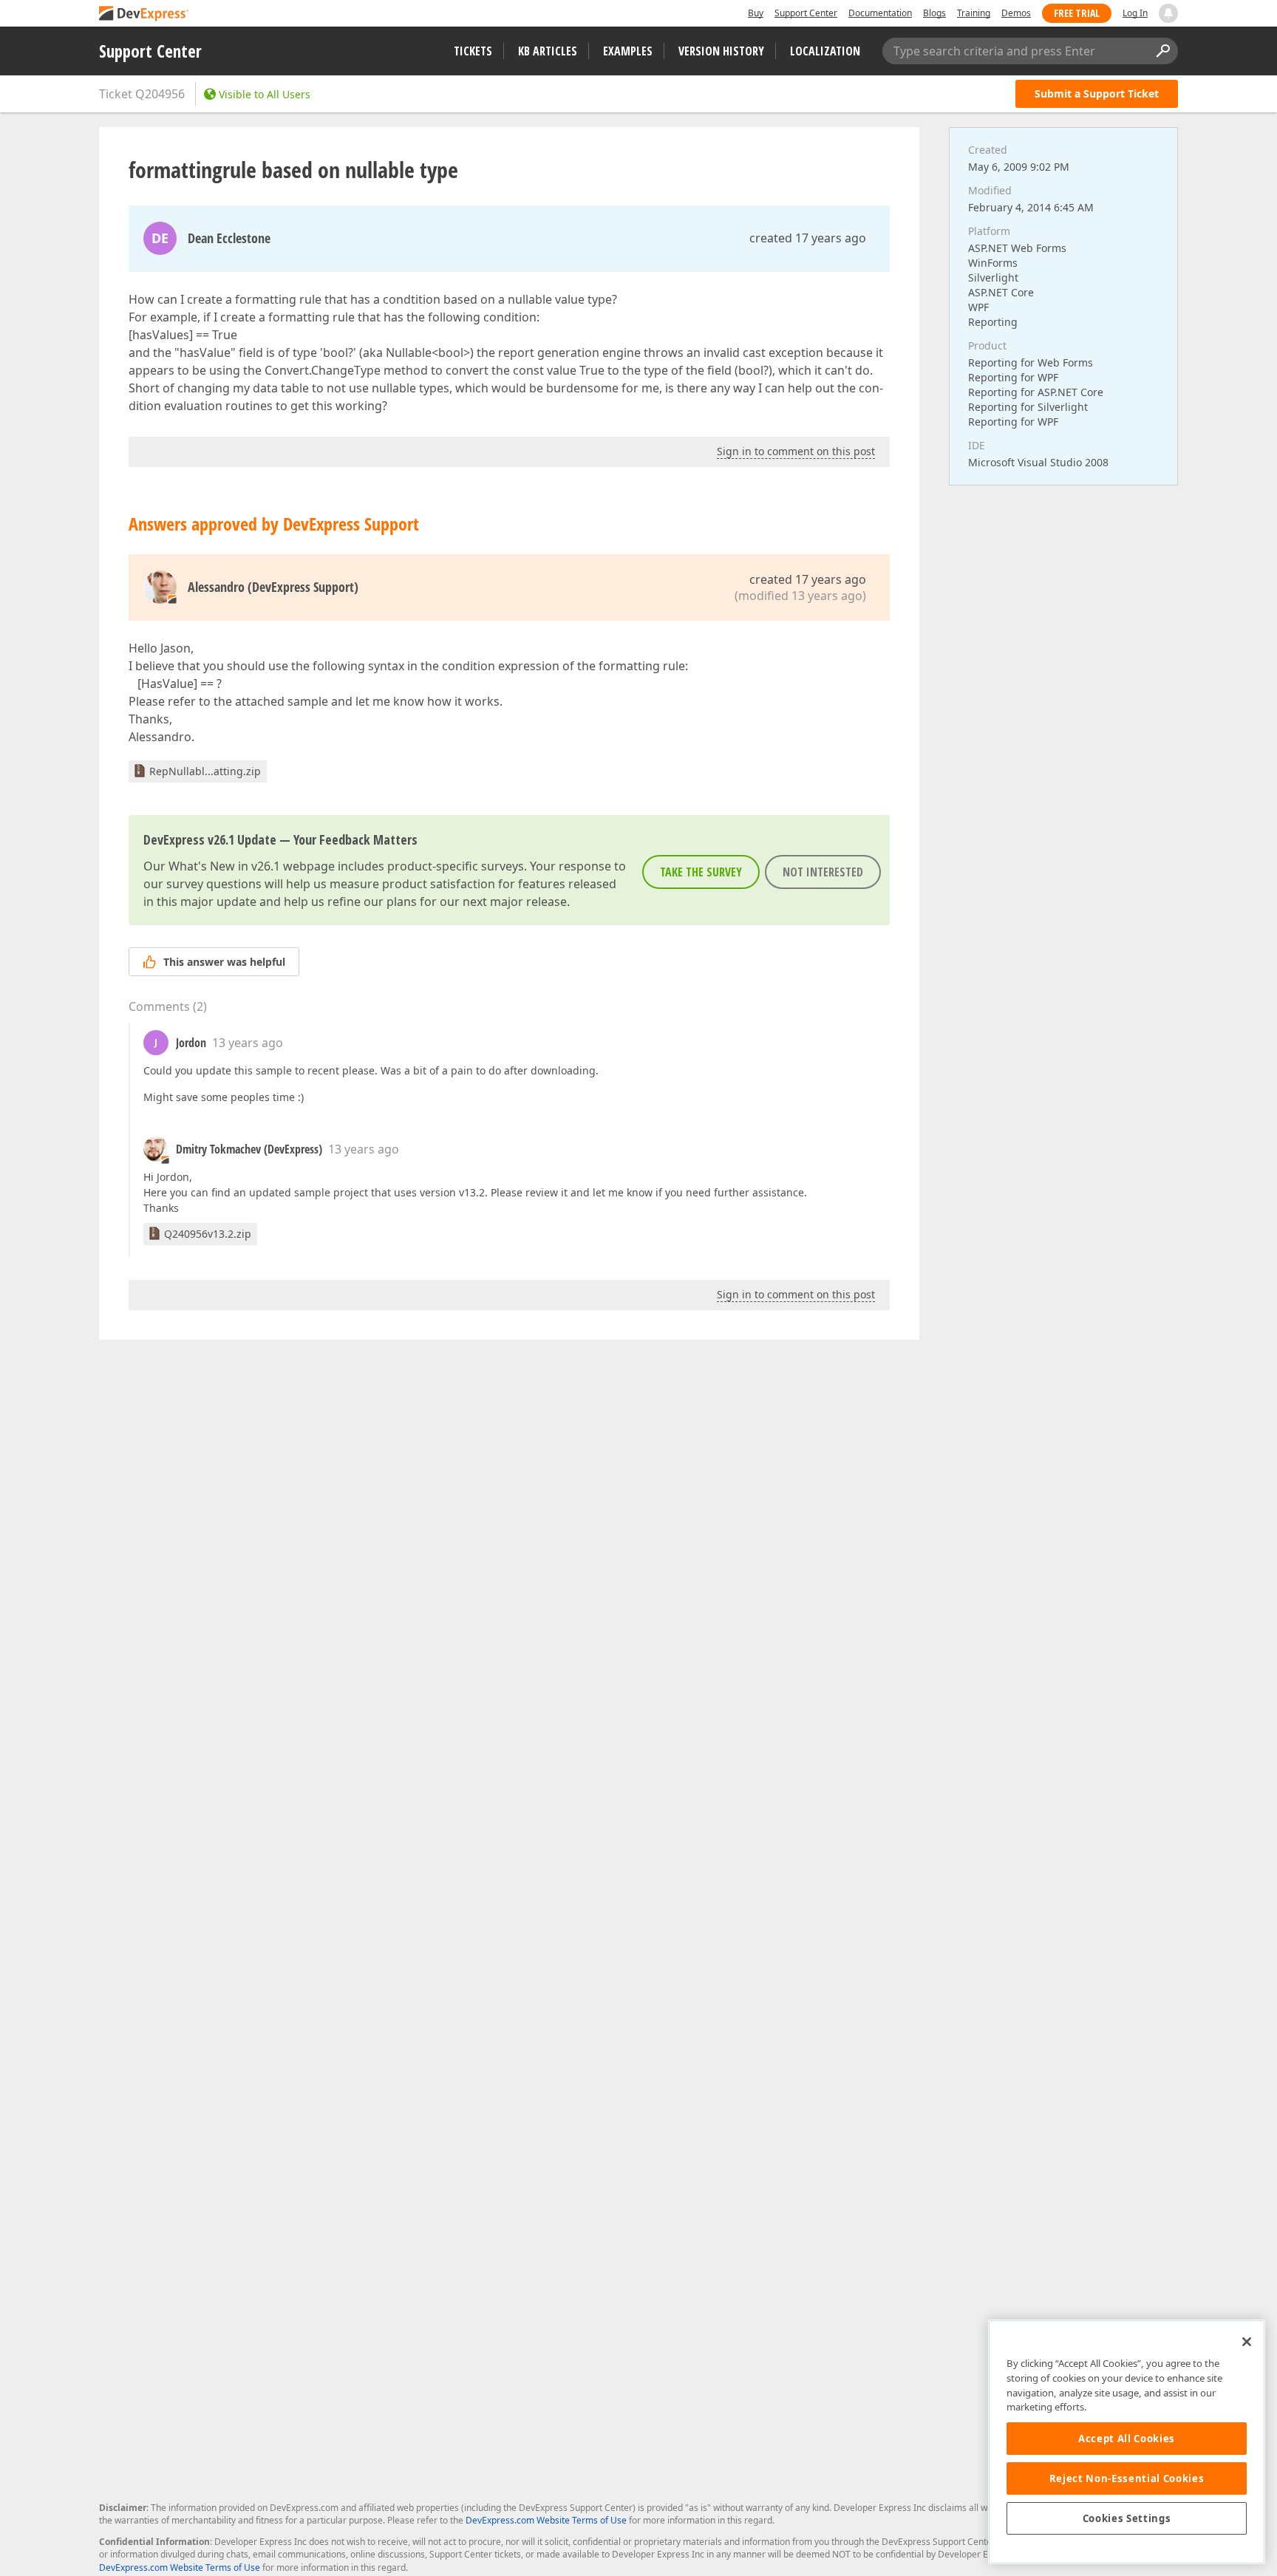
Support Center (806, 13)
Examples (628, 51)
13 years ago (248, 1043)
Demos (1016, 13)
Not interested (823, 872)
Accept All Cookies (1127, 2439)
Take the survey (701, 872)
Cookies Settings (1127, 2518)
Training (974, 13)
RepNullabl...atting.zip (205, 771)
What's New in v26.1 (224, 866)
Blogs (934, 13)
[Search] (1162, 51)
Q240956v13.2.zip (208, 1234)
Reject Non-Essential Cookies (1127, 2478)
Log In (1135, 13)
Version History (721, 51)
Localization (825, 51)
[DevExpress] (144, 14)
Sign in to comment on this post (796, 451)
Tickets (473, 51)
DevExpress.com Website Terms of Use (546, 2520)
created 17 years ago (808, 238)
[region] (1127, 2442)
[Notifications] (1168, 13)
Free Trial (1077, 13)
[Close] (1247, 2342)
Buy (756, 13)
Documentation (880, 13)
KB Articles (548, 51)
